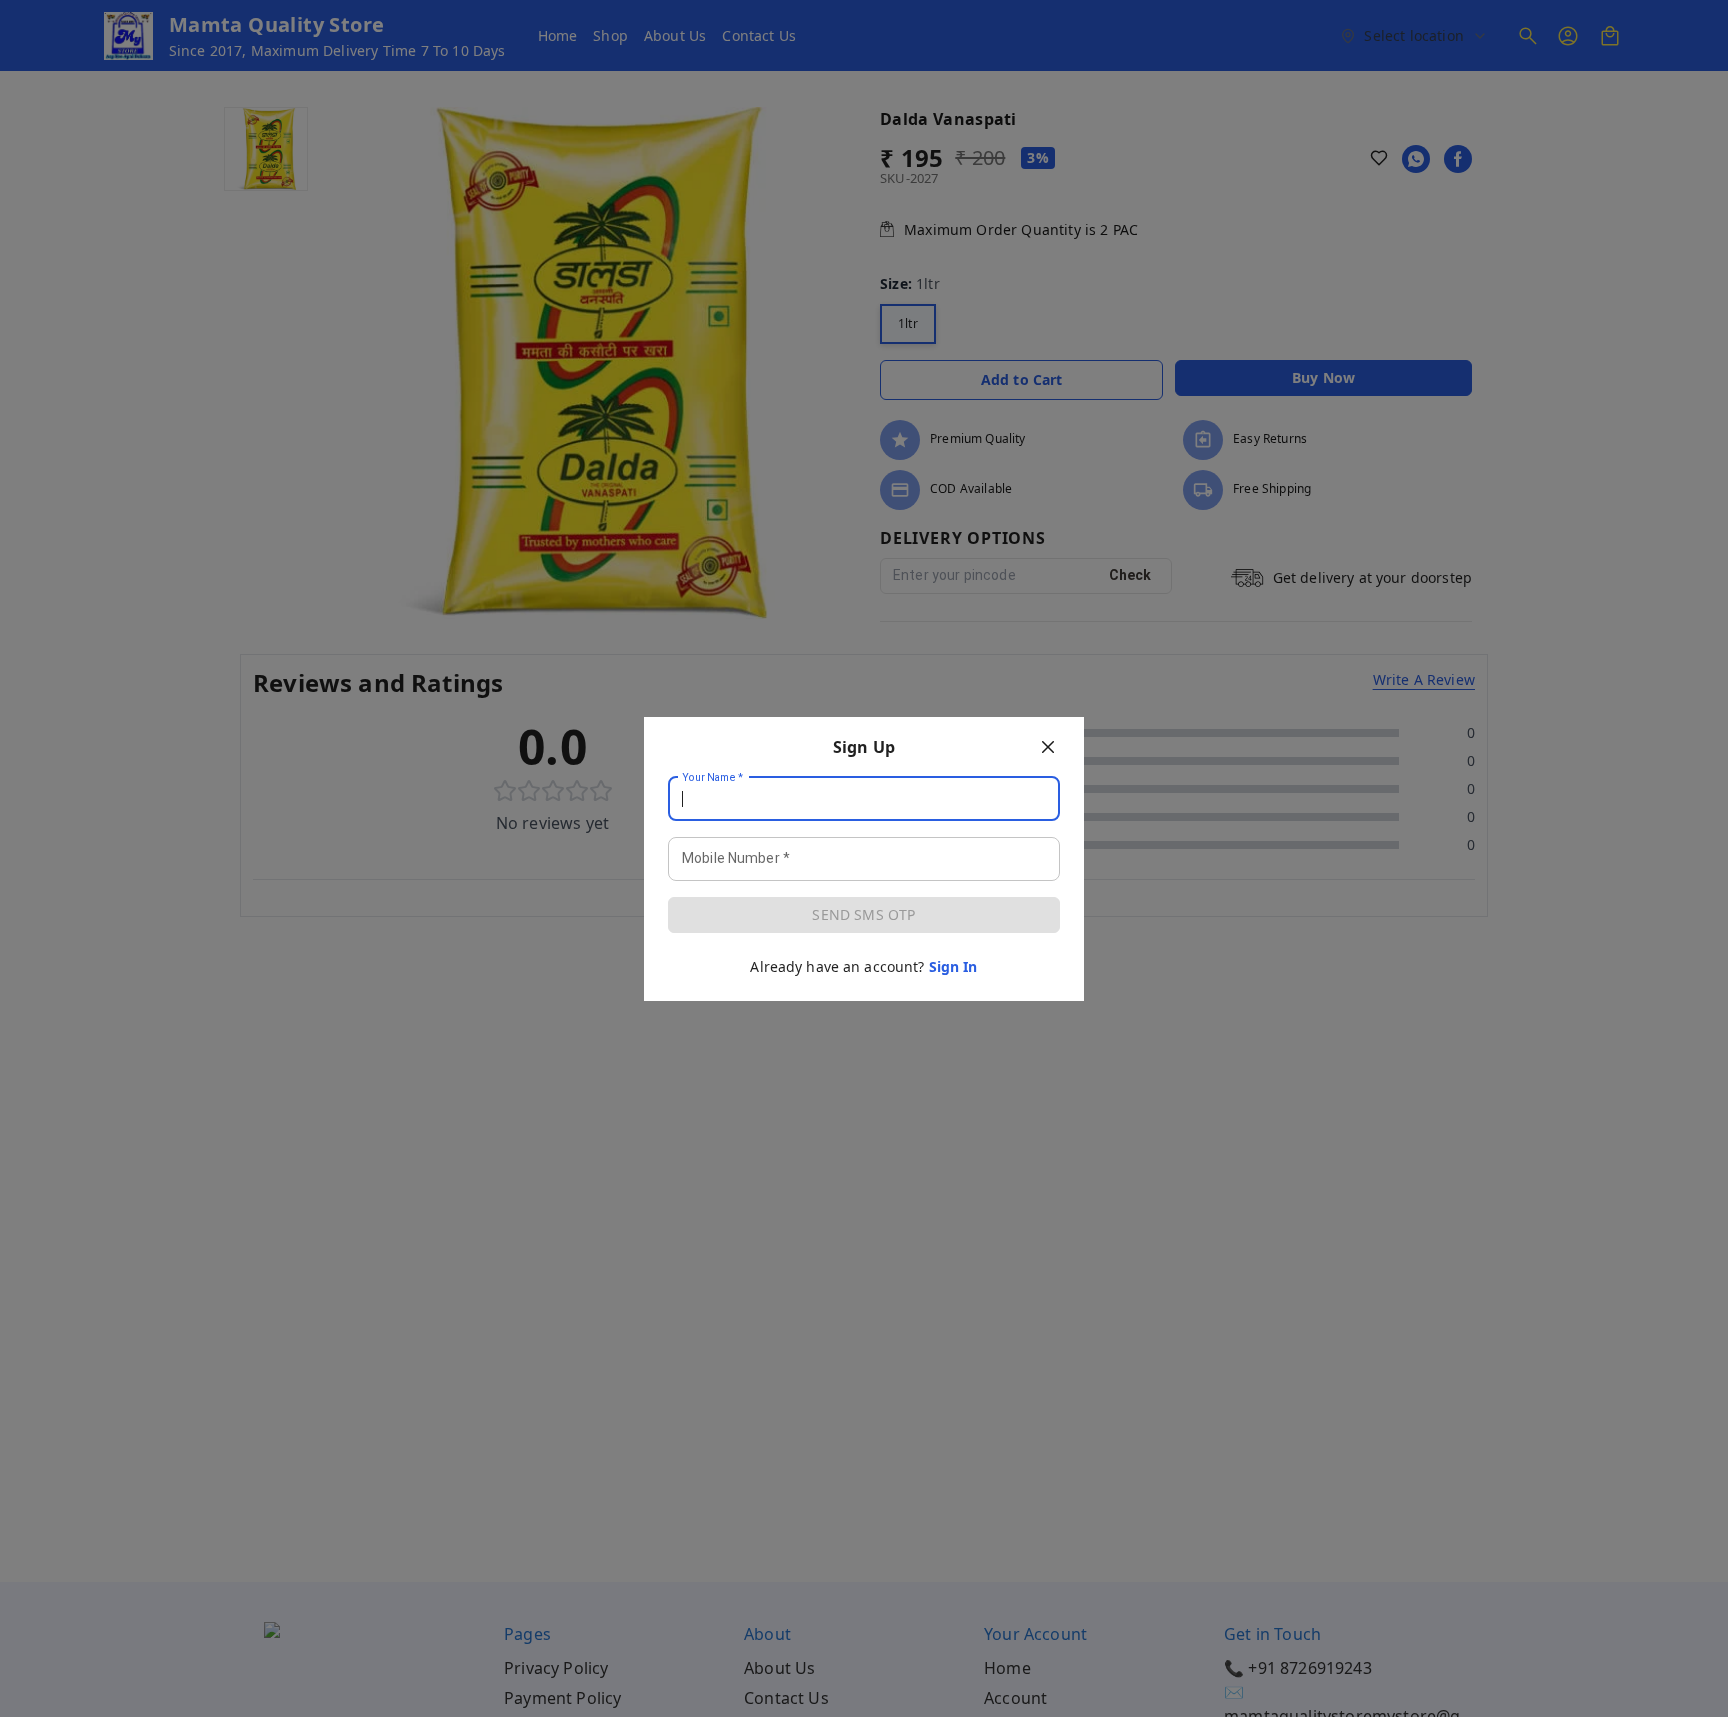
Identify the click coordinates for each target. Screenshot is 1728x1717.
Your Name (713, 777)
